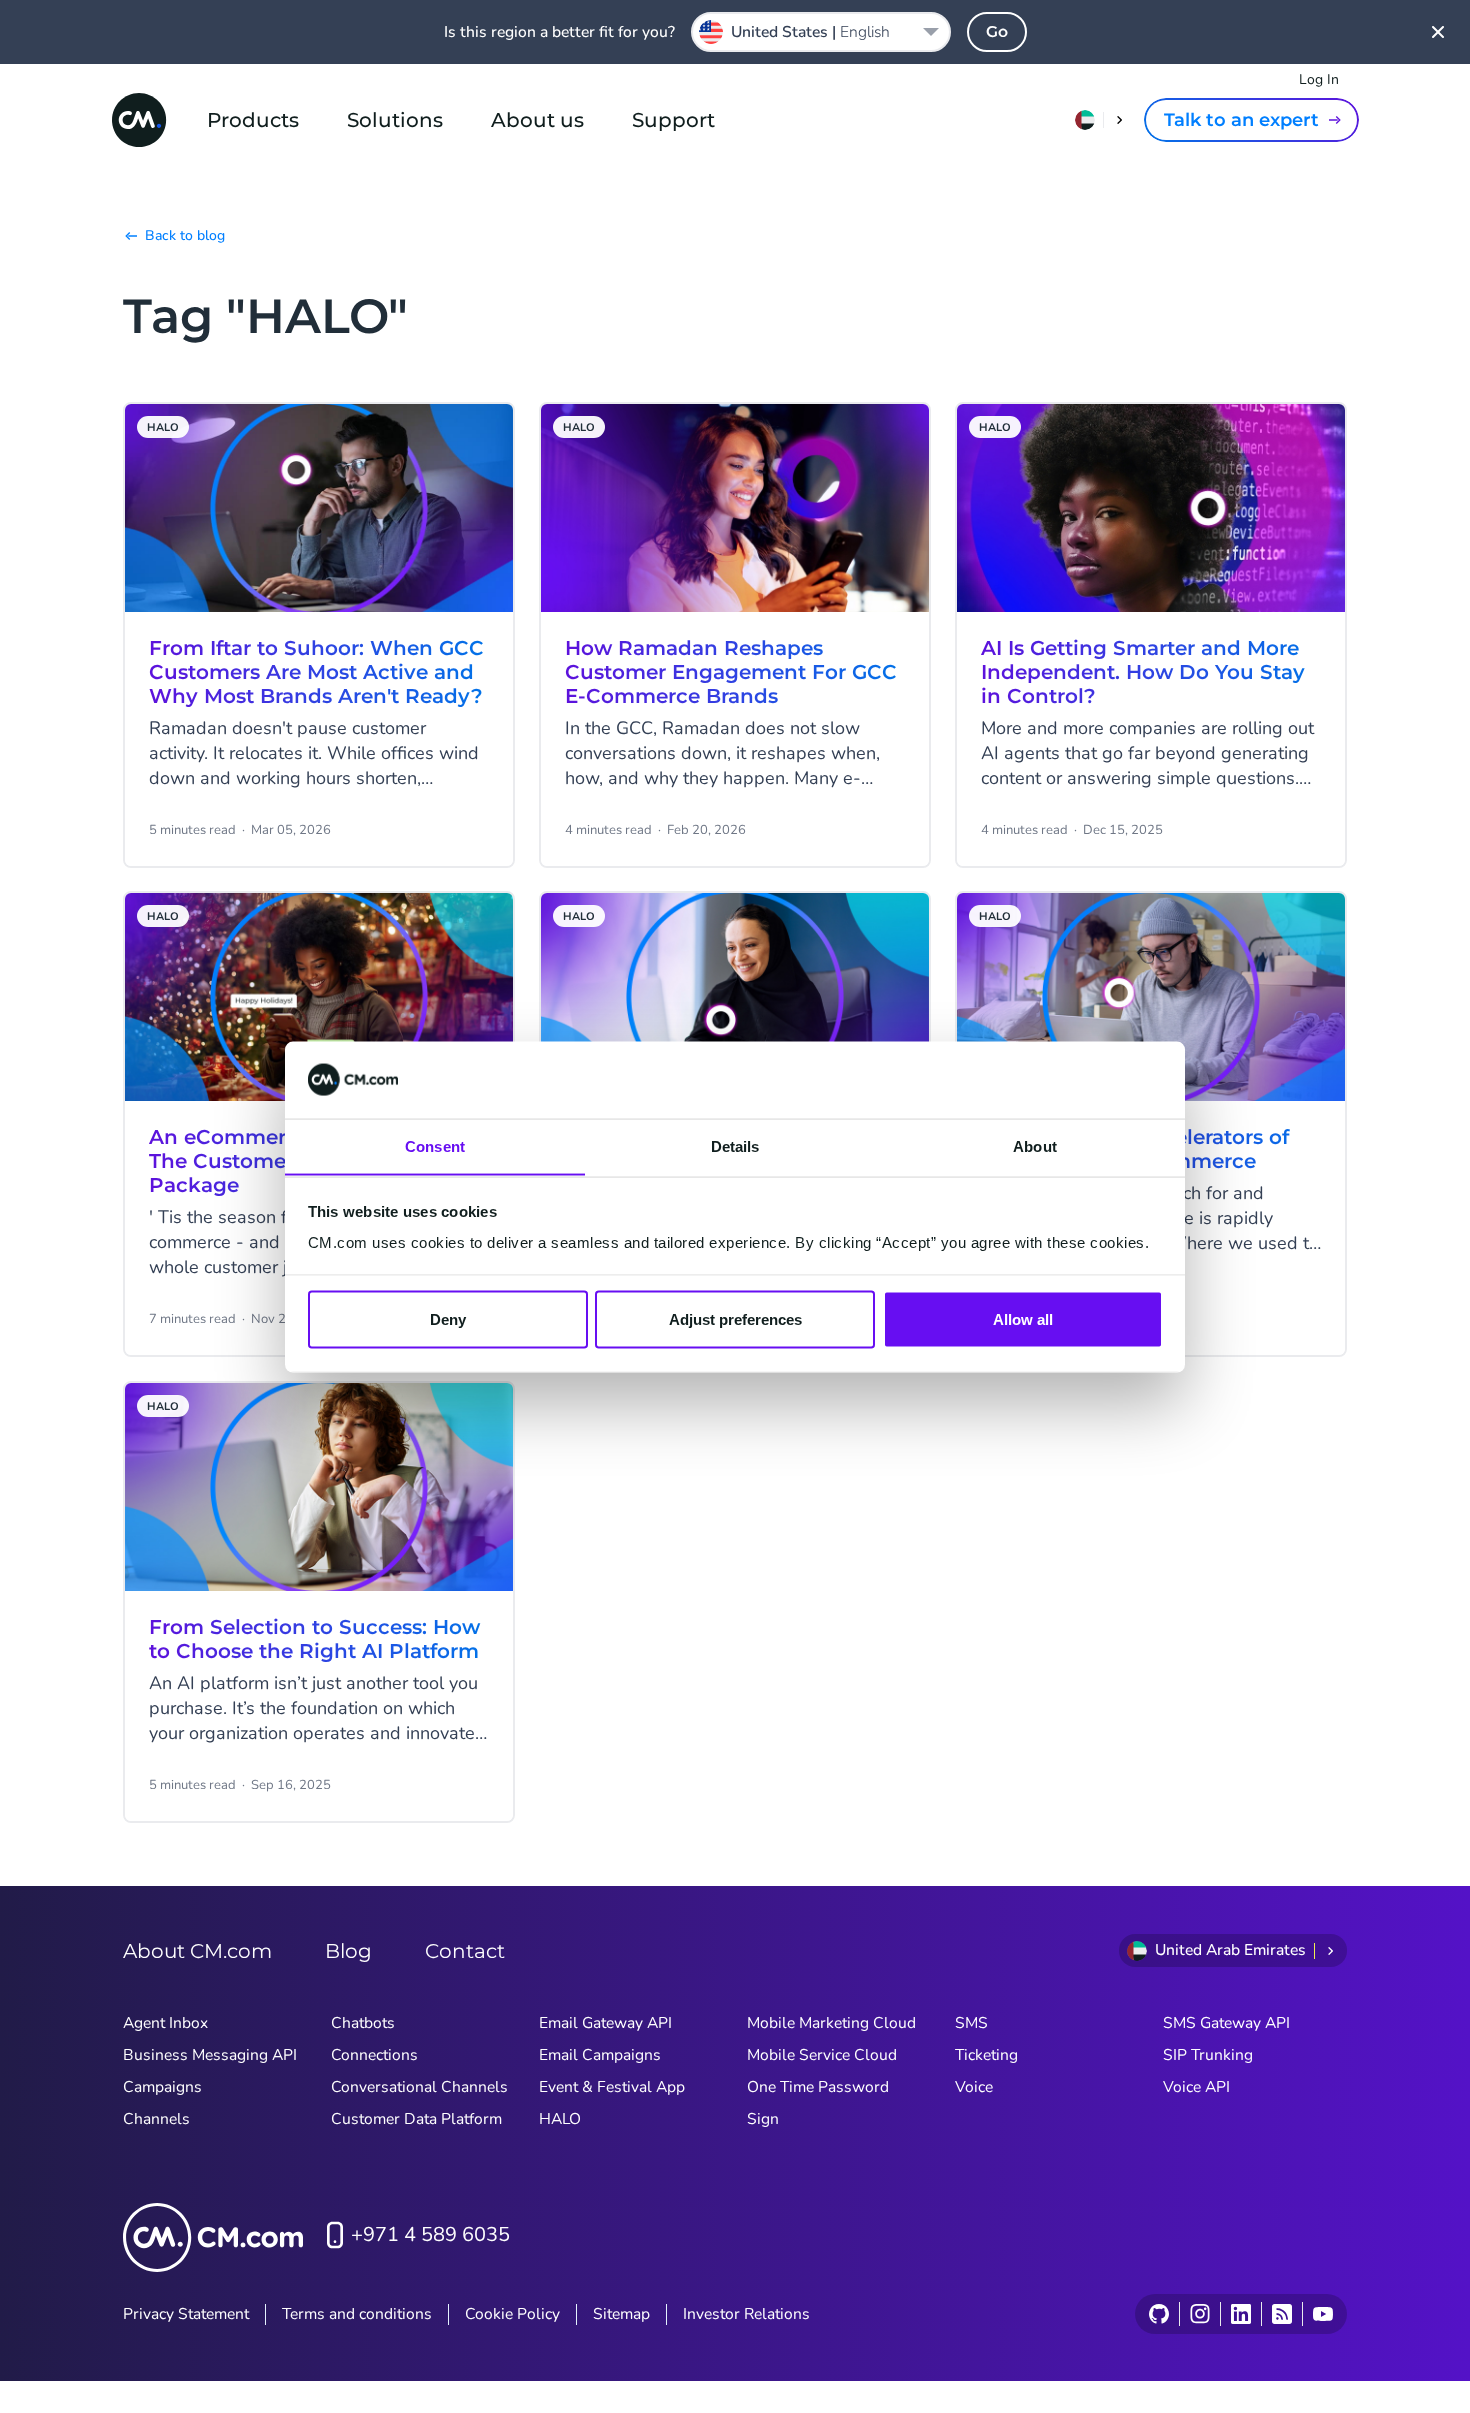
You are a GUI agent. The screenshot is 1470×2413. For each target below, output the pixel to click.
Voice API (1196, 2087)
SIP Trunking (1208, 2055)
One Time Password (818, 2087)
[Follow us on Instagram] (1199, 2314)
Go (997, 31)
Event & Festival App (612, 2087)
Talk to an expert (1241, 120)
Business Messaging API (210, 2055)
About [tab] (1035, 1145)
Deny (448, 1318)
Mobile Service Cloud (822, 2055)
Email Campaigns (600, 2055)
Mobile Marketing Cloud (831, 2023)
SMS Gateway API (1226, 2023)
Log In (1319, 79)
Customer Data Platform (416, 2119)
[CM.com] (139, 120)
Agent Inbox (165, 2023)
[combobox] (821, 32)
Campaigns (162, 2087)
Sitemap (621, 2314)
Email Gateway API (605, 2023)
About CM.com (197, 1951)
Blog (348, 1951)
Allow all (1023, 1318)
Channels (156, 2119)
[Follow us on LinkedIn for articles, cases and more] (1240, 2314)
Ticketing (986, 2055)
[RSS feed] (1281, 2314)
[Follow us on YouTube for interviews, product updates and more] (1322, 2314)
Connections (374, 2055)
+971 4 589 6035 (430, 2234)
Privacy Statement (186, 2314)
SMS (971, 2023)
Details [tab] (735, 1145)
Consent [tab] (435, 1145)
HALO (560, 2119)
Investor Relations (746, 2314)
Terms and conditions (357, 2314)
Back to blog (185, 235)
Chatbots (363, 2023)
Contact (465, 1951)
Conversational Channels (419, 2087)
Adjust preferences (735, 1318)
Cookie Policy (512, 2314)
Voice (974, 2087)
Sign (763, 2119)
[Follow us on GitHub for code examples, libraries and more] (1159, 2314)
